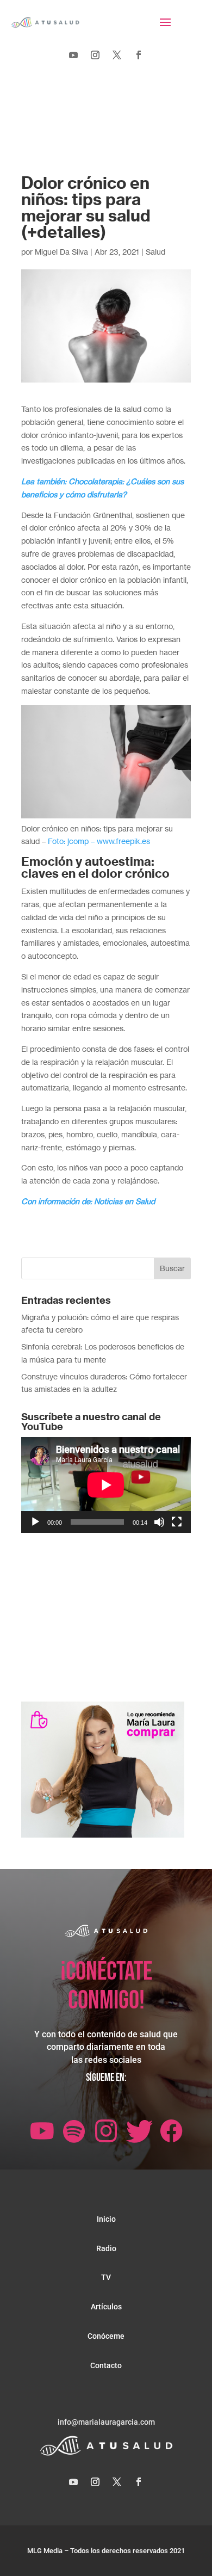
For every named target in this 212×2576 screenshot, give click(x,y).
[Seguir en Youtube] (73, 55)
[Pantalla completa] (177, 1522)
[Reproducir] (35, 1522)
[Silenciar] (159, 1522)
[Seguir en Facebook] (139, 55)
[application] (106, 1485)
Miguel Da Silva (61, 252)
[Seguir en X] (117, 55)
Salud (155, 252)
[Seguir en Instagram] (95, 55)
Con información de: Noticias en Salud (88, 1201)
